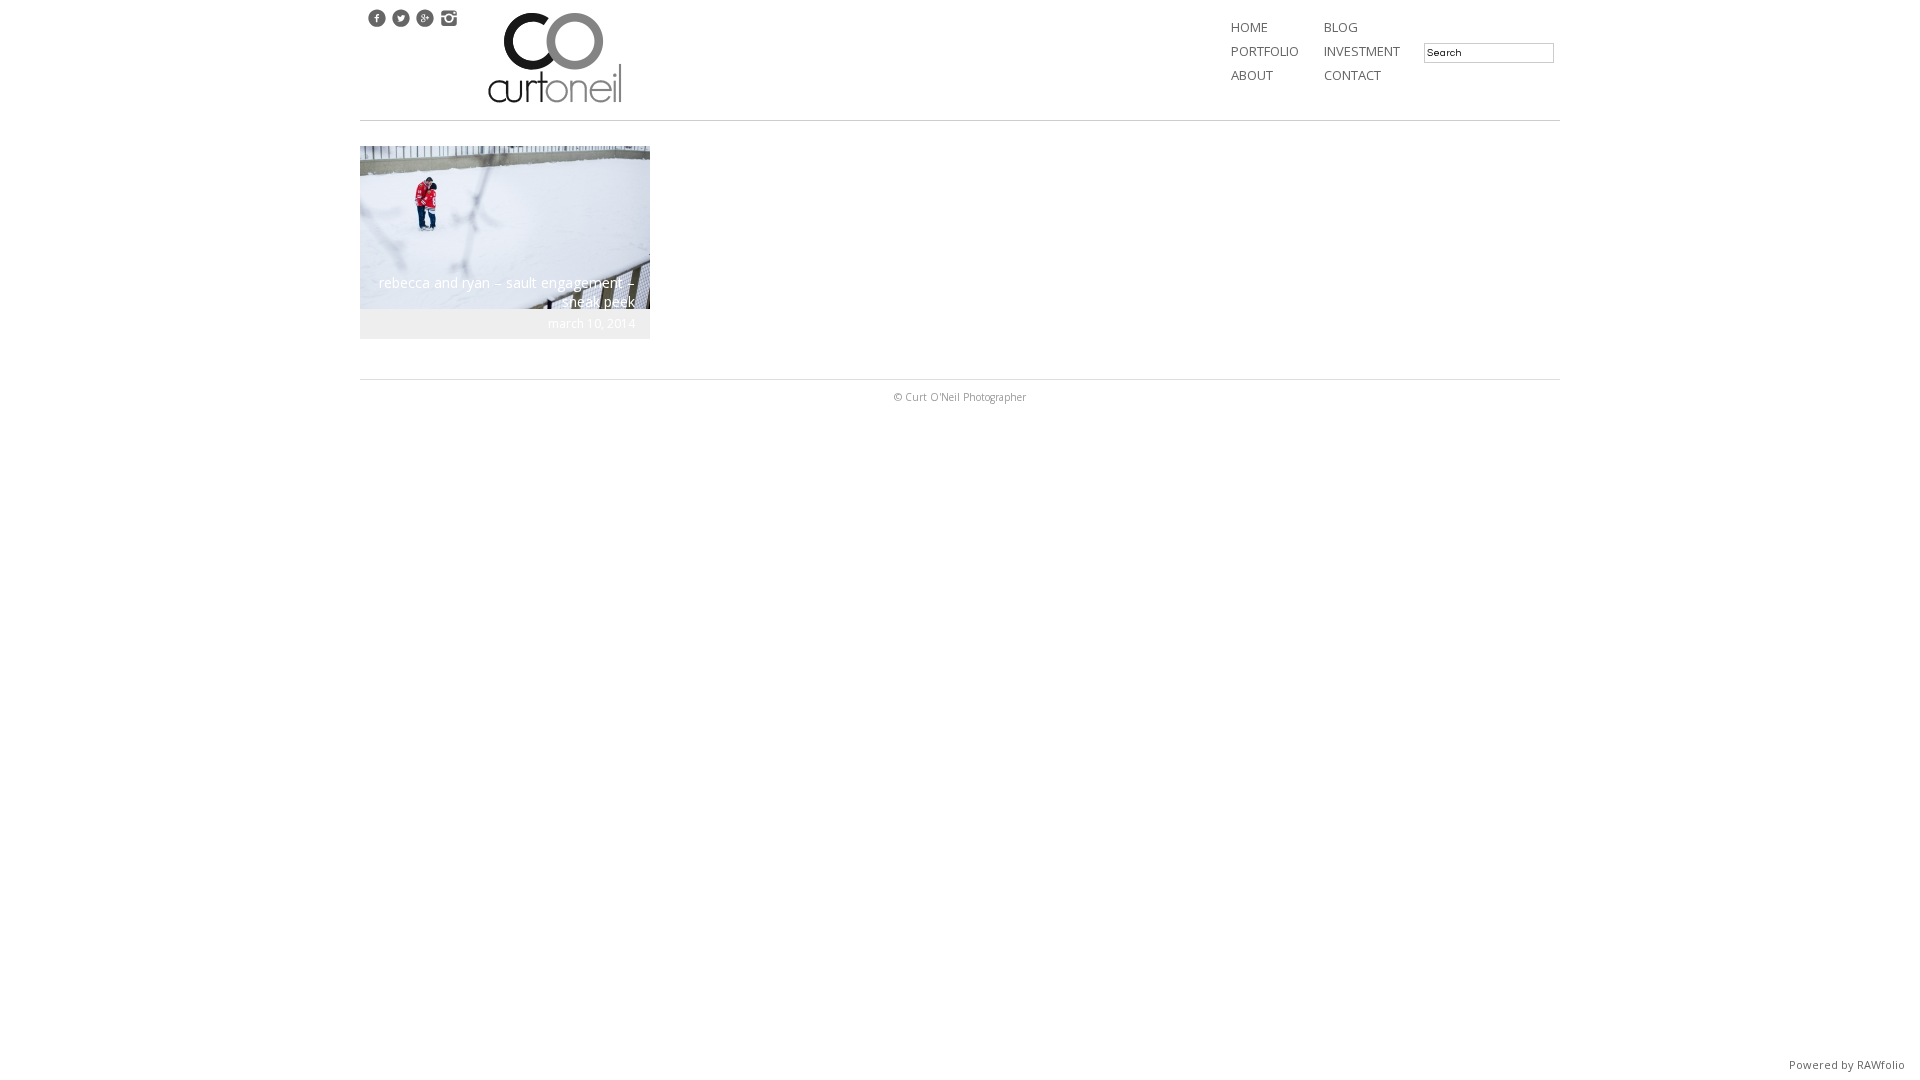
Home (1249, 27)
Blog (1341, 27)
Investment (1362, 51)
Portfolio (1265, 51)
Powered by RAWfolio (1847, 1064)
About (1252, 75)
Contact (1352, 75)
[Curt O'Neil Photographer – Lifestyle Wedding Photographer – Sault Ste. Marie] (555, 105)
